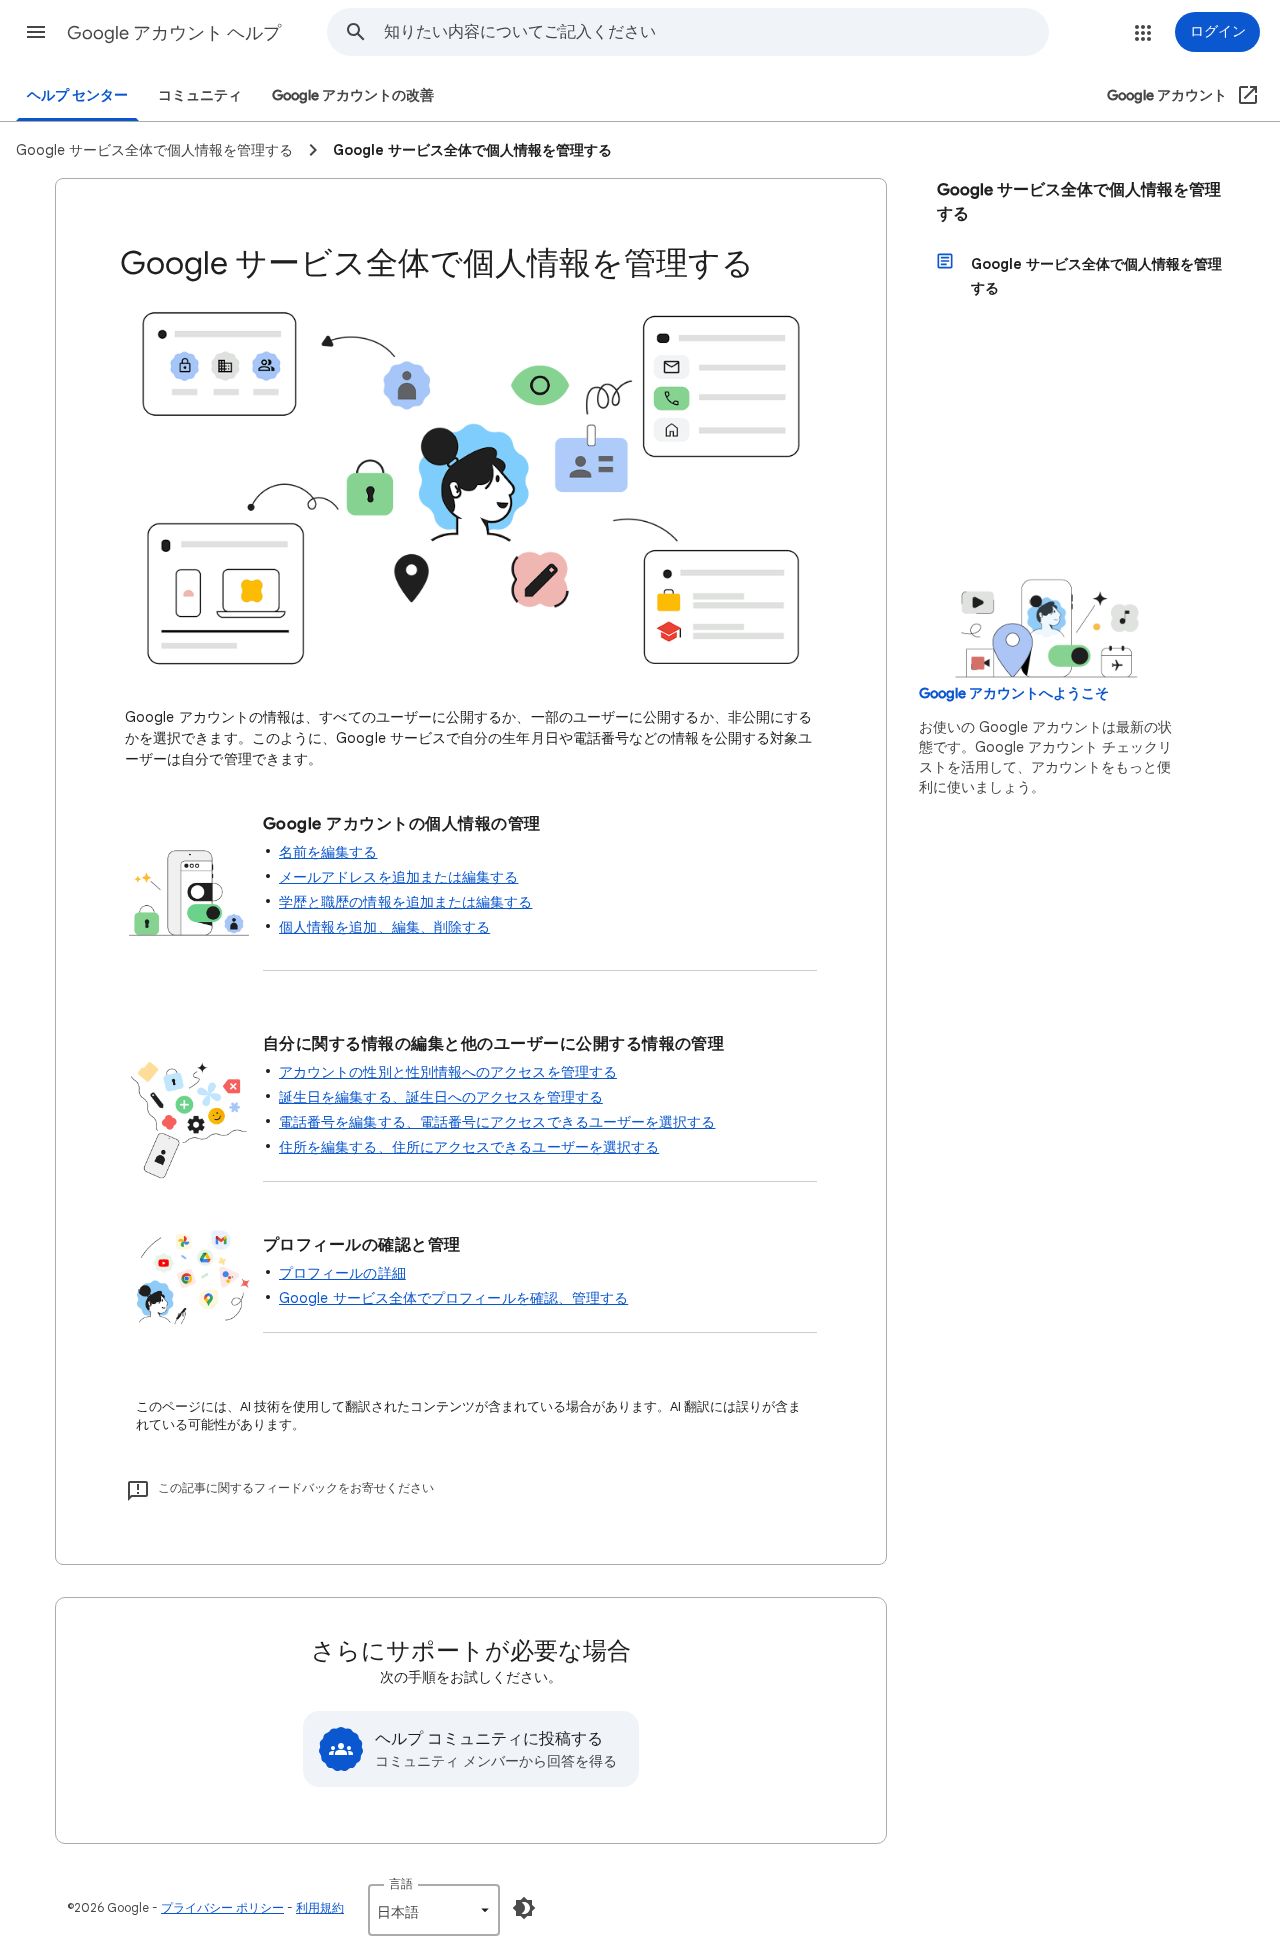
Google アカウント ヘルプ (174, 33)
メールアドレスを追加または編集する (398, 877)
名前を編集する (328, 852)
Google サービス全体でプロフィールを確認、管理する (453, 1298)
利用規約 (320, 1907)
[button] (36, 32)
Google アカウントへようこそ (1014, 693)
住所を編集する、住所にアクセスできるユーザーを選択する (469, 1147)
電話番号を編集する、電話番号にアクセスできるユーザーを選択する (497, 1122)
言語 (401, 1883)
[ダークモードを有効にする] (524, 1908)
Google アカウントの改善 (353, 95)
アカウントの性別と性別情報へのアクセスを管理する (448, 1072)
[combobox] (716, 32)
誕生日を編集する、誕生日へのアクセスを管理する (441, 1097)
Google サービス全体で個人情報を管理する (1079, 202)
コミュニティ (200, 95)
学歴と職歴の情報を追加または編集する (405, 902)
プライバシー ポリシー (222, 1907)
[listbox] (434, 1910)
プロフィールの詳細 (342, 1273)
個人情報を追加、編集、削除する (384, 927)
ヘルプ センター (77, 95)
